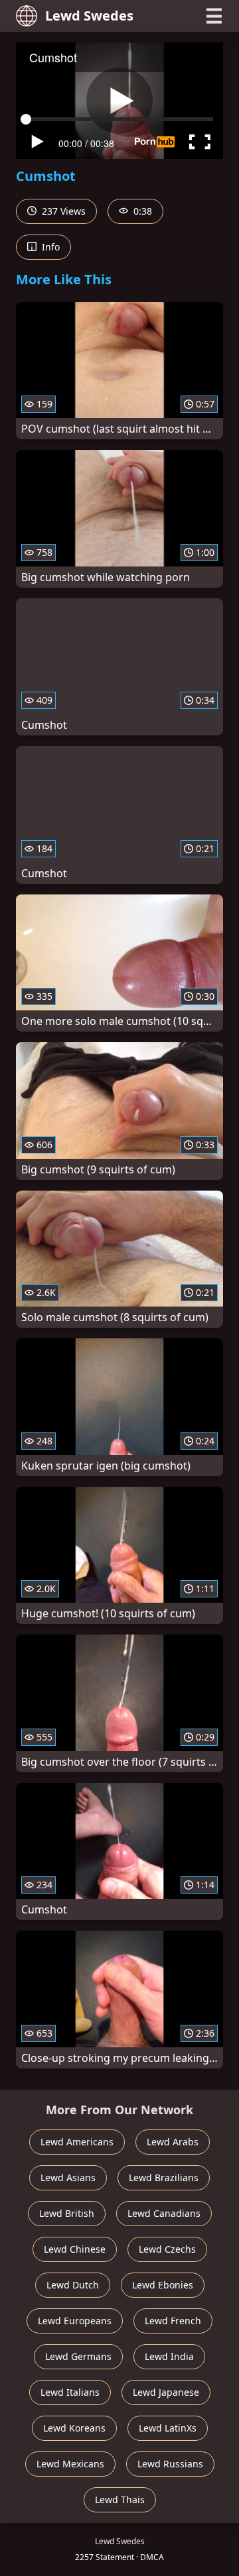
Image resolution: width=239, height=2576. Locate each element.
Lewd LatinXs (168, 2428)
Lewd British (67, 2213)
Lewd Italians (70, 2392)
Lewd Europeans (75, 2321)
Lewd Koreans (74, 2428)
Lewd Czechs (167, 2249)
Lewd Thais (120, 2499)
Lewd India (169, 2356)
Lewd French (173, 2321)
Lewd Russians (170, 2464)
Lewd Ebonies (163, 2285)
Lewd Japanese (166, 2392)
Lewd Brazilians (164, 2177)
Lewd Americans (77, 2142)
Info (49, 247)
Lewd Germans (78, 2356)
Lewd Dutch (73, 2285)
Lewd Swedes (89, 16)
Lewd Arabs (173, 2142)
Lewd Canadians (164, 2213)
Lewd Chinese (75, 2249)
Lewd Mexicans (70, 2464)
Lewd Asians (68, 2177)
